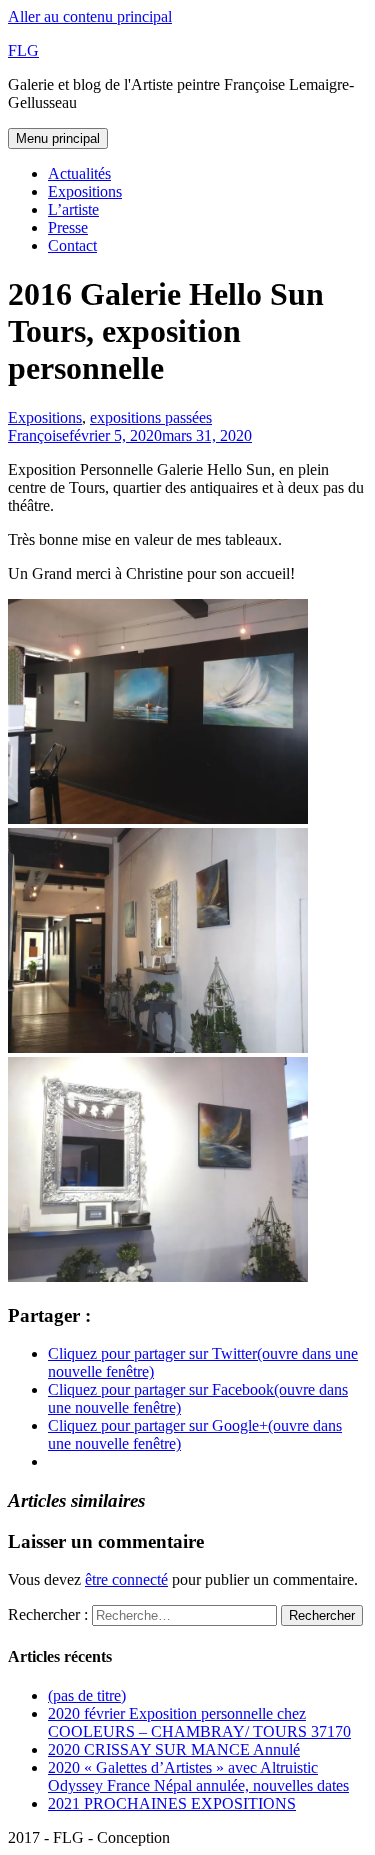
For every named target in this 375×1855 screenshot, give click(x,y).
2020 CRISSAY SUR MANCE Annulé (174, 1749)
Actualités (79, 173)
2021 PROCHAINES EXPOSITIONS (172, 1803)
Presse (68, 227)
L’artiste (73, 209)
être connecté (126, 1579)
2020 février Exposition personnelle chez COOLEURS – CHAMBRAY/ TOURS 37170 (199, 1722)
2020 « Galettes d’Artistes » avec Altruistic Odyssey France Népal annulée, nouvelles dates (198, 1776)
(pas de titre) (87, 1695)
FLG (23, 50)
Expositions (85, 191)
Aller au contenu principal (90, 16)
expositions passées (151, 417)
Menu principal (58, 138)
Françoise (38, 435)
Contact (72, 245)
